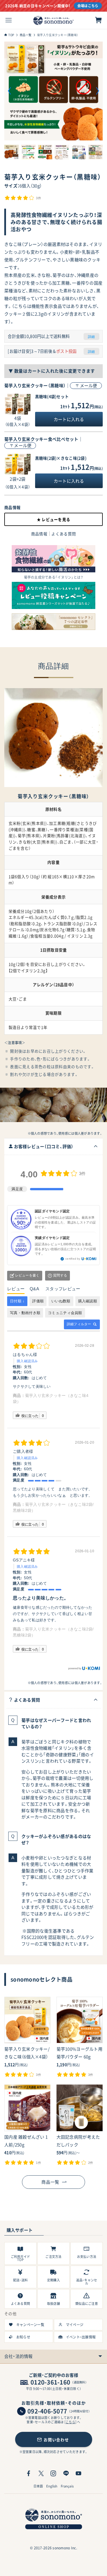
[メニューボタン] (9, 20)
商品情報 (39, 534)
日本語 (38, 2486)
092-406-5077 (47, 2411)
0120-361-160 (50, 2382)
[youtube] (78, 2473)
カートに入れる (69, 419)
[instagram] (53, 2473)
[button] (10, 91)
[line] (66, 2473)
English (52, 2486)
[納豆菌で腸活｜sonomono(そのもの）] (53, 20)
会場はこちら (88, 6)
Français (67, 2486)
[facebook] (29, 2473)
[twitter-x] (41, 2473)
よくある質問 (64, 534)
